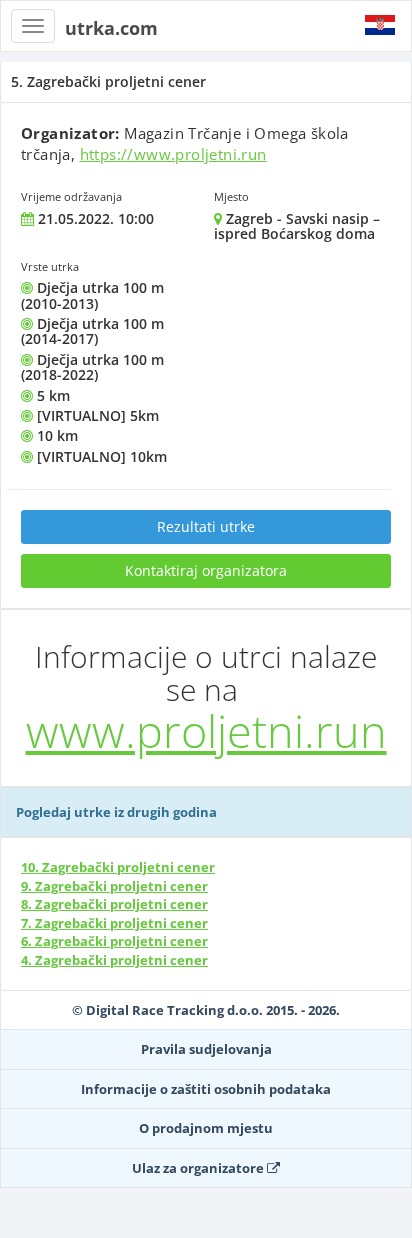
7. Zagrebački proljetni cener (114, 923)
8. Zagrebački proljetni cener (114, 904)
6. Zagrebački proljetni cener (114, 941)
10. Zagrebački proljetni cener (118, 867)
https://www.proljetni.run (173, 154)
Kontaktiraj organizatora (206, 570)
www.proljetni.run (206, 730)
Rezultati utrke (206, 526)
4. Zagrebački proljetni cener (114, 960)
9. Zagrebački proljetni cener (114, 886)
